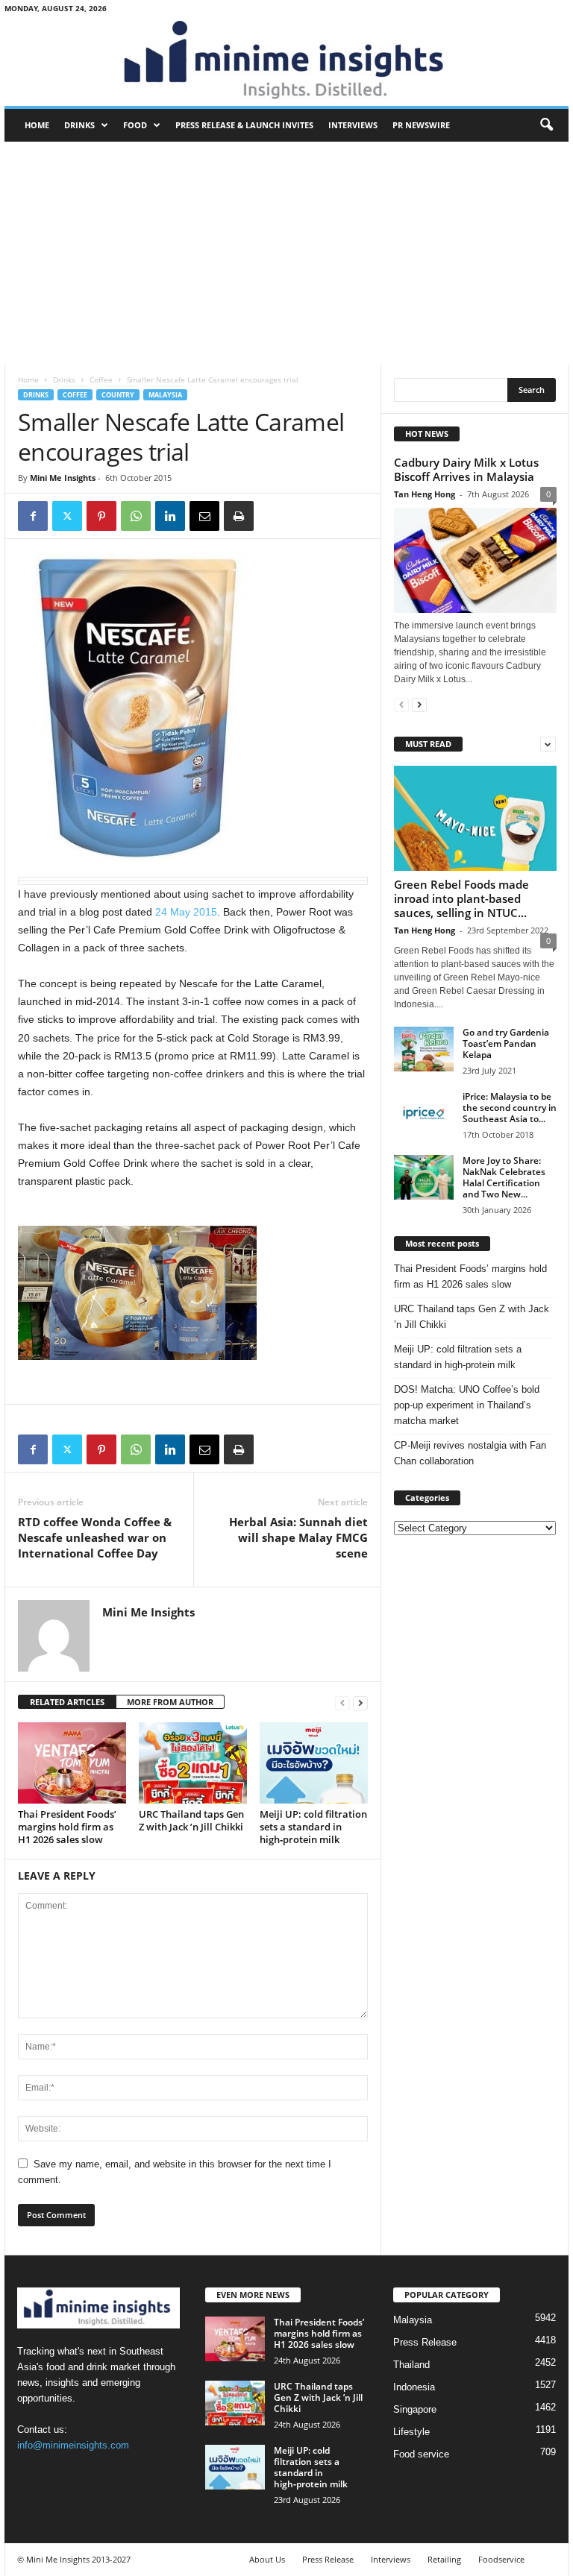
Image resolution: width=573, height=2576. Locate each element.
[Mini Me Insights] (286, 61)
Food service (421, 2454)
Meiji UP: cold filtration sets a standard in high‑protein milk (313, 1827)
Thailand (411, 2365)
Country (118, 395)
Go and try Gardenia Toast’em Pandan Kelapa (506, 1043)
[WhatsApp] (136, 516)
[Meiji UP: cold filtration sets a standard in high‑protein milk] (314, 1763)
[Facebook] (33, 516)
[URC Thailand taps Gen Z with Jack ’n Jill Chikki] (193, 1763)
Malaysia (165, 395)
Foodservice (501, 2559)
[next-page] (360, 1703)
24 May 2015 (186, 912)
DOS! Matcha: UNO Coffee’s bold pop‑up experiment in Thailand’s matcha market (467, 1405)
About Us (267, 2559)
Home (37, 125)
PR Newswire (421, 125)
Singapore (415, 2409)
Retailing (444, 2559)
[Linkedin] (170, 516)
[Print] (239, 516)
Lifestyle (411, 2432)
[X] (67, 516)
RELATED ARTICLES (67, 1702)
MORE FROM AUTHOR (170, 1702)
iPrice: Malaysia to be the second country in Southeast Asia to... (510, 1108)
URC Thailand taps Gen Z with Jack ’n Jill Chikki (191, 1820)
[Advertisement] (286, 253)
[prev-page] (342, 1703)
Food (135, 125)
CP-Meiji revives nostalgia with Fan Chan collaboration (470, 1453)
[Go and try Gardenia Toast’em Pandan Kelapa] (424, 1049)
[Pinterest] (101, 516)
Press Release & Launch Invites (244, 125)
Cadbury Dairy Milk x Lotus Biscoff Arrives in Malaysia (466, 469)
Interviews (353, 125)
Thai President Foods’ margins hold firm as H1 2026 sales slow (67, 1827)
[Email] (204, 516)
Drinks (79, 125)
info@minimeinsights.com (73, 2445)
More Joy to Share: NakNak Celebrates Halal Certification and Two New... (504, 1177)
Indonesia (414, 2387)
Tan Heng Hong (425, 494)
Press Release (425, 2342)
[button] (546, 125)
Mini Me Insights (63, 478)
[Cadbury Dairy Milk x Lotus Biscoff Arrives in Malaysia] (475, 560)
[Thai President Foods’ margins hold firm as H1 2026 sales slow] (72, 1763)
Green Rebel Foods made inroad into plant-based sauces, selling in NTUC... (461, 898)
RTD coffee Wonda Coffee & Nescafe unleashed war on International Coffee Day (95, 1537)
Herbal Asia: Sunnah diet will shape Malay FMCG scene (298, 1537)
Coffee (101, 380)
